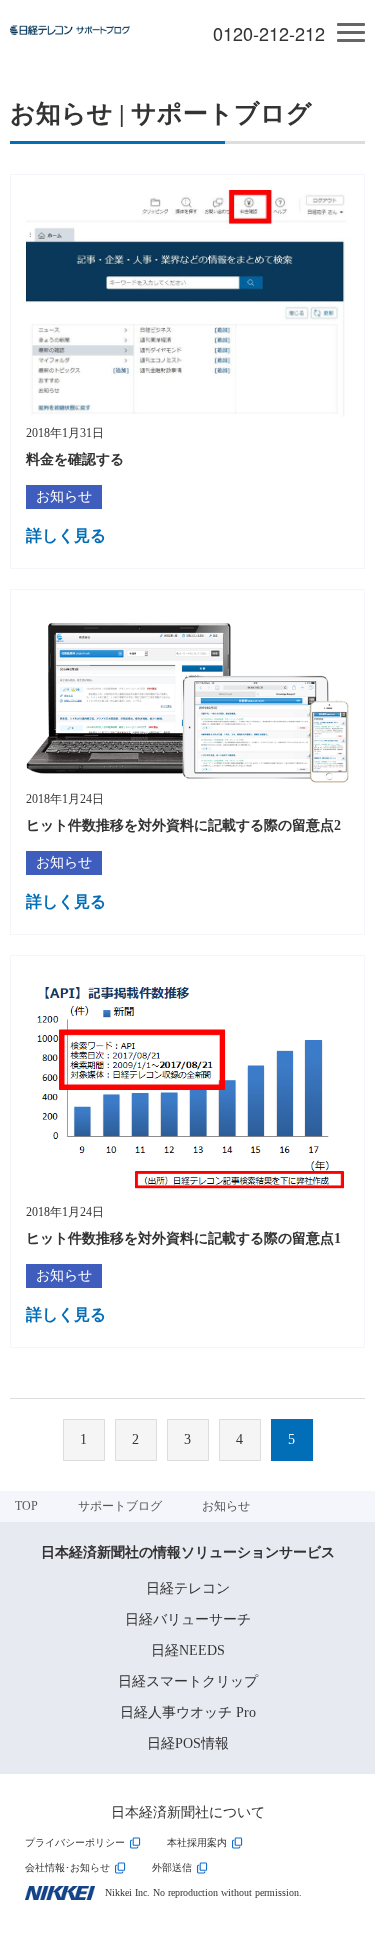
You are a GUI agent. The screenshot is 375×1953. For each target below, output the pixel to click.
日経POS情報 (188, 1743)
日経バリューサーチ (188, 1619)
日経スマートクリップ (188, 1681)
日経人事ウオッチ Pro (188, 1712)
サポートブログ (120, 1506)
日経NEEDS (188, 1650)
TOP (26, 1506)
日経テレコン (188, 1588)
